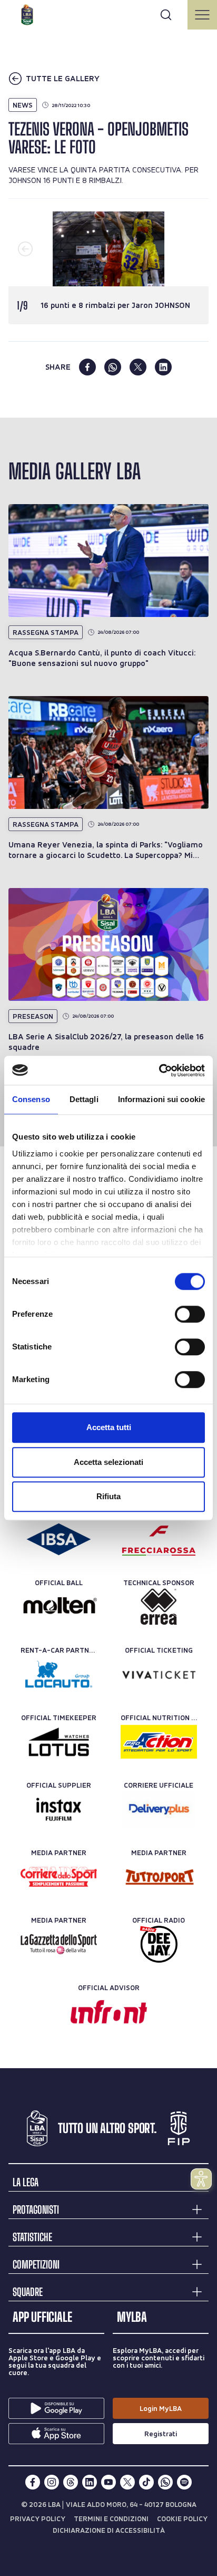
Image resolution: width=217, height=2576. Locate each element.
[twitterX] (127, 2482)
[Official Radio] (159, 1944)
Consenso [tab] (31, 1099)
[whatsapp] (113, 367)
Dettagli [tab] (84, 1099)
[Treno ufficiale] (159, 1539)
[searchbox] (108, 13)
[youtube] (108, 2482)
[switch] (190, 1314)
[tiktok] (146, 2482)
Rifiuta (108, 1496)
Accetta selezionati (108, 1462)
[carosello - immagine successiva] (192, 249)
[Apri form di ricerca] (166, 15)
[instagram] (52, 2482)
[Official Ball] (59, 1607)
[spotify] (184, 2482)
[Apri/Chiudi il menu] (202, 15)
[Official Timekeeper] (59, 1742)
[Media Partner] (59, 1877)
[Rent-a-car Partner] (59, 1674)
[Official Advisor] (109, 2012)
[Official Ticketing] (159, 1674)
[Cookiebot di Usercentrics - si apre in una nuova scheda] (159, 1070)
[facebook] (87, 367)
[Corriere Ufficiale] (159, 1809)
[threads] (71, 2482)
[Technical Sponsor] (159, 1607)
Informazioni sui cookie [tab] (161, 1099)
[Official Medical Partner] (59, 1539)
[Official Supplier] (59, 1809)
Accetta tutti (109, 1427)
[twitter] (138, 367)
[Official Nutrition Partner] (159, 1742)
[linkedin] (163, 367)
